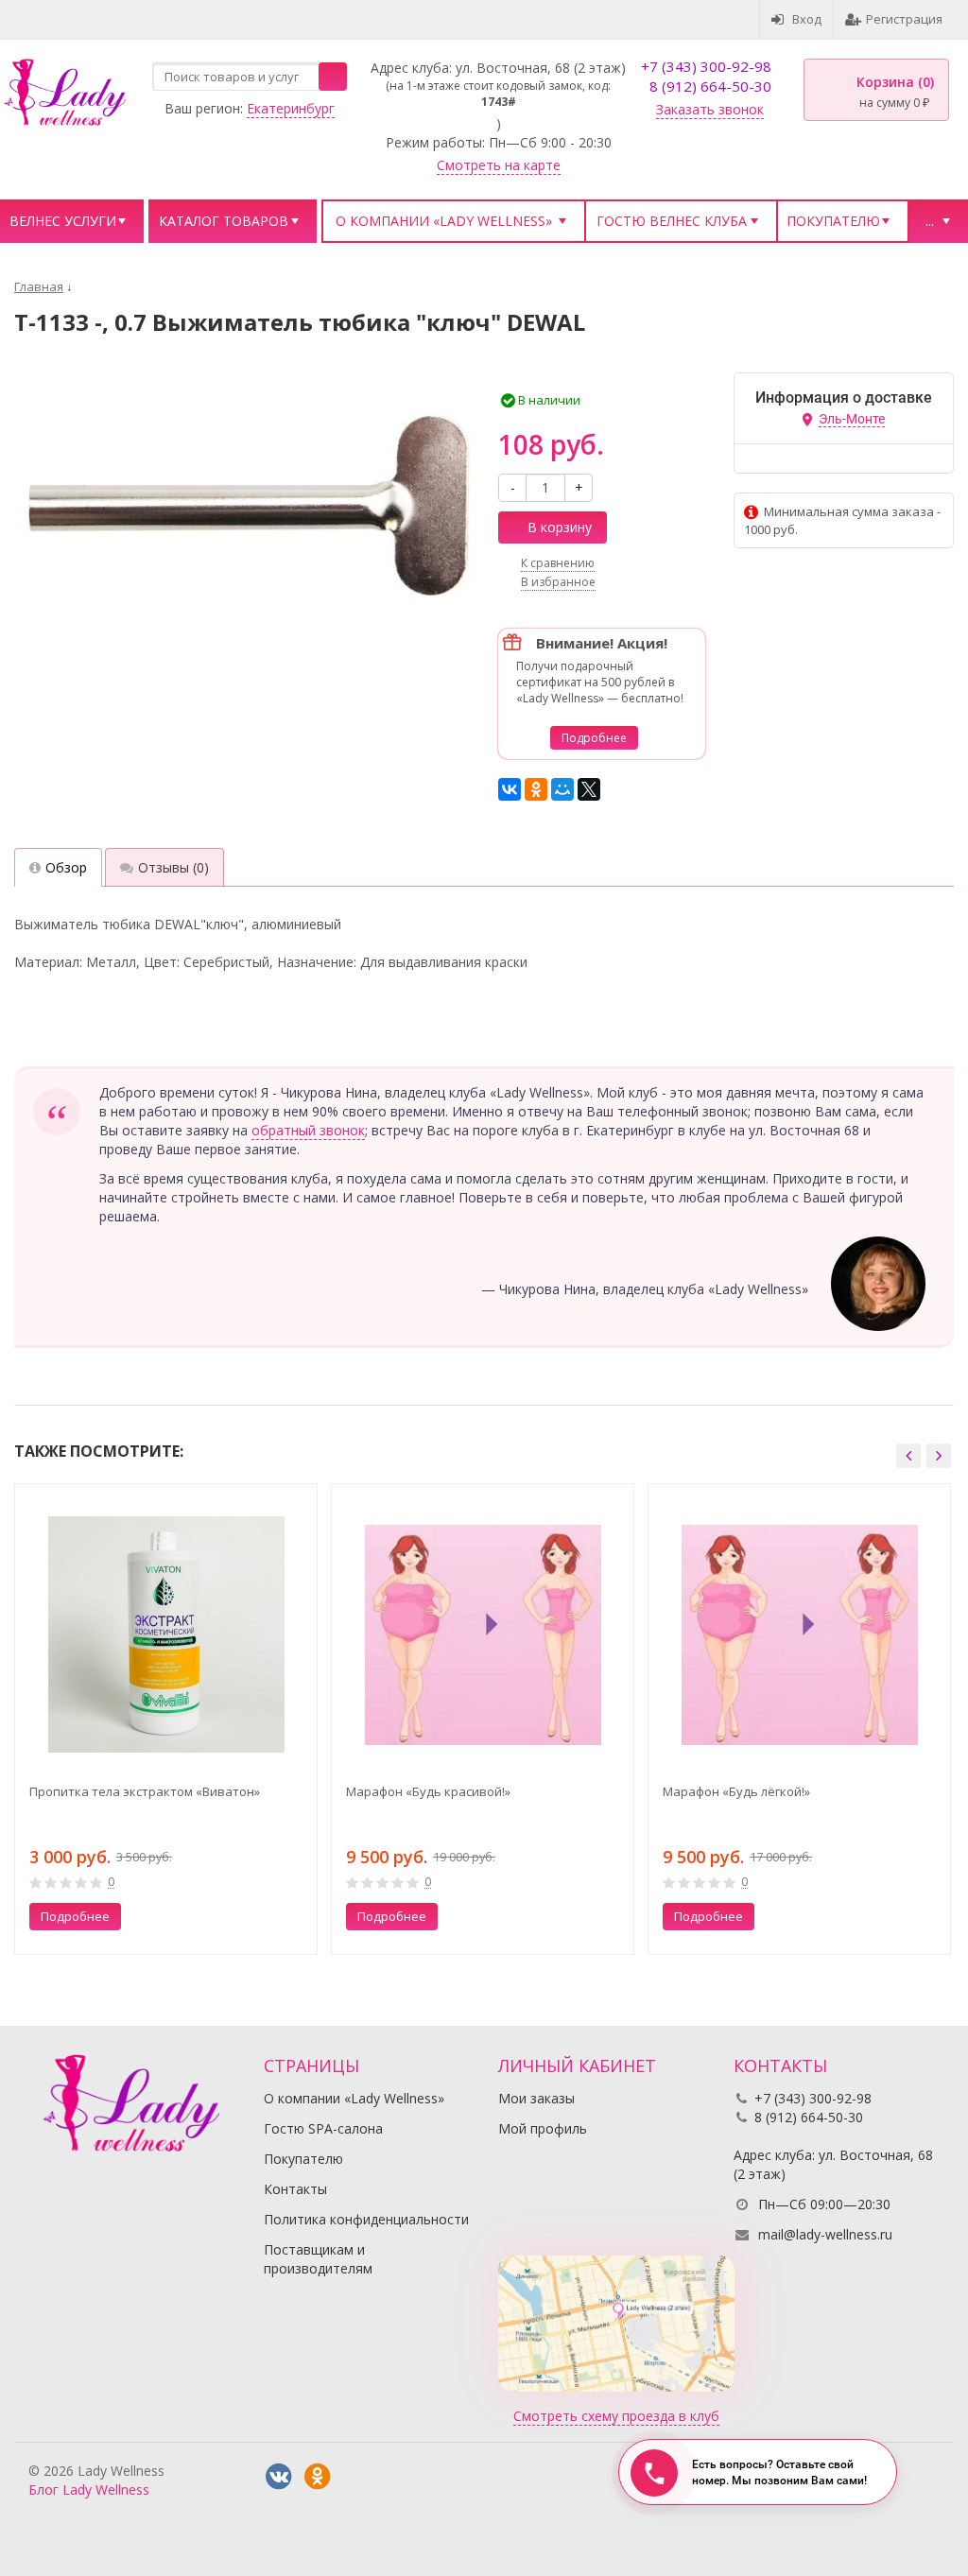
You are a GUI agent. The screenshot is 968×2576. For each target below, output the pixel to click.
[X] (589, 789)
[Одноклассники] (536, 789)
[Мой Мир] (562, 789)
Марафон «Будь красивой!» (428, 1791)
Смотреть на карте (499, 165)
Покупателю (833, 221)
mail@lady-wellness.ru (825, 2234)
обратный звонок (308, 1130)
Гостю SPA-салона (323, 2128)
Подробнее (594, 738)
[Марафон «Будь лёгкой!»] (799, 1635)
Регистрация (904, 19)
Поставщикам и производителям (318, 2259)
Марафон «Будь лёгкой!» (736, 1791)
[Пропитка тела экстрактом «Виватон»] (166, 1635)
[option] (166, 1719)
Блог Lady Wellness (89, 2490)
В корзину (560, 527)
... (930, 221)
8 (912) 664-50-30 (710, 86)
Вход (807, 19)
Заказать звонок (710, 109)
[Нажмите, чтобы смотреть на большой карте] (616, 2322)
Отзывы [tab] (173, 867)
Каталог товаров (224, 221)
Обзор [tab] (66, 867)
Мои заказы (536, 2098)
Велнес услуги (63, 221)
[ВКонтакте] (510, 789)
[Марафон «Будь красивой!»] (483, 1635)
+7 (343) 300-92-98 (706, 66)
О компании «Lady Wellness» (444, 221)
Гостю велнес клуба (672, 221)
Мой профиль (543, 2128)
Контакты (295, 2189)
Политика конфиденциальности (366, 2219)
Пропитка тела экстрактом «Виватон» (145, 1791)
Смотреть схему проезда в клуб (616, 2416)
